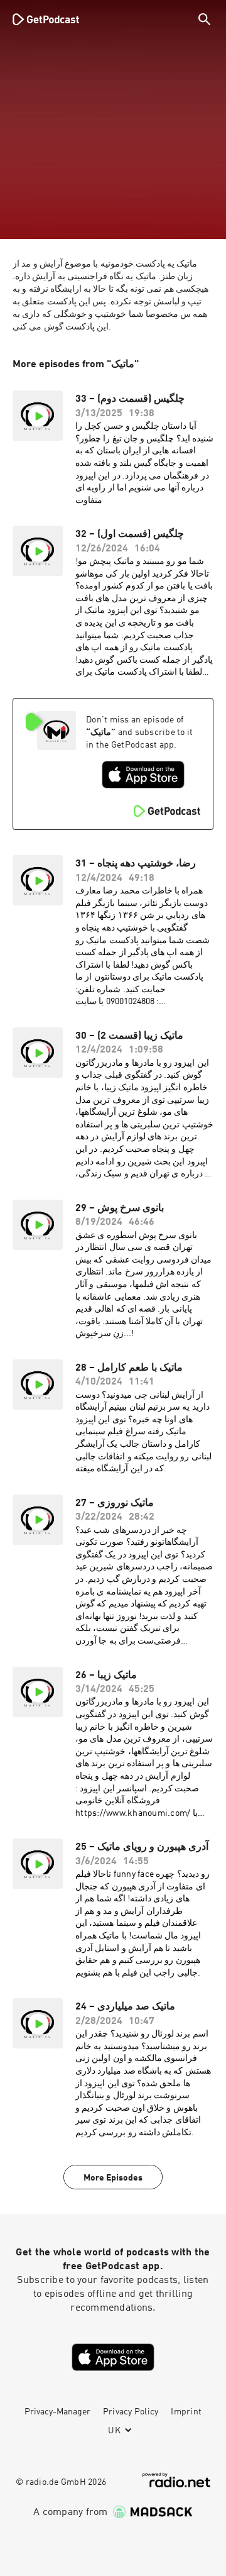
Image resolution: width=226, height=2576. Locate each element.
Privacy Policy (131, 2412)
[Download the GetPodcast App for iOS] (143, 775)
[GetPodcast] (46, 19)
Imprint (186, 2412)
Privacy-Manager (57, 2412)
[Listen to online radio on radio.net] (176, 2480)
